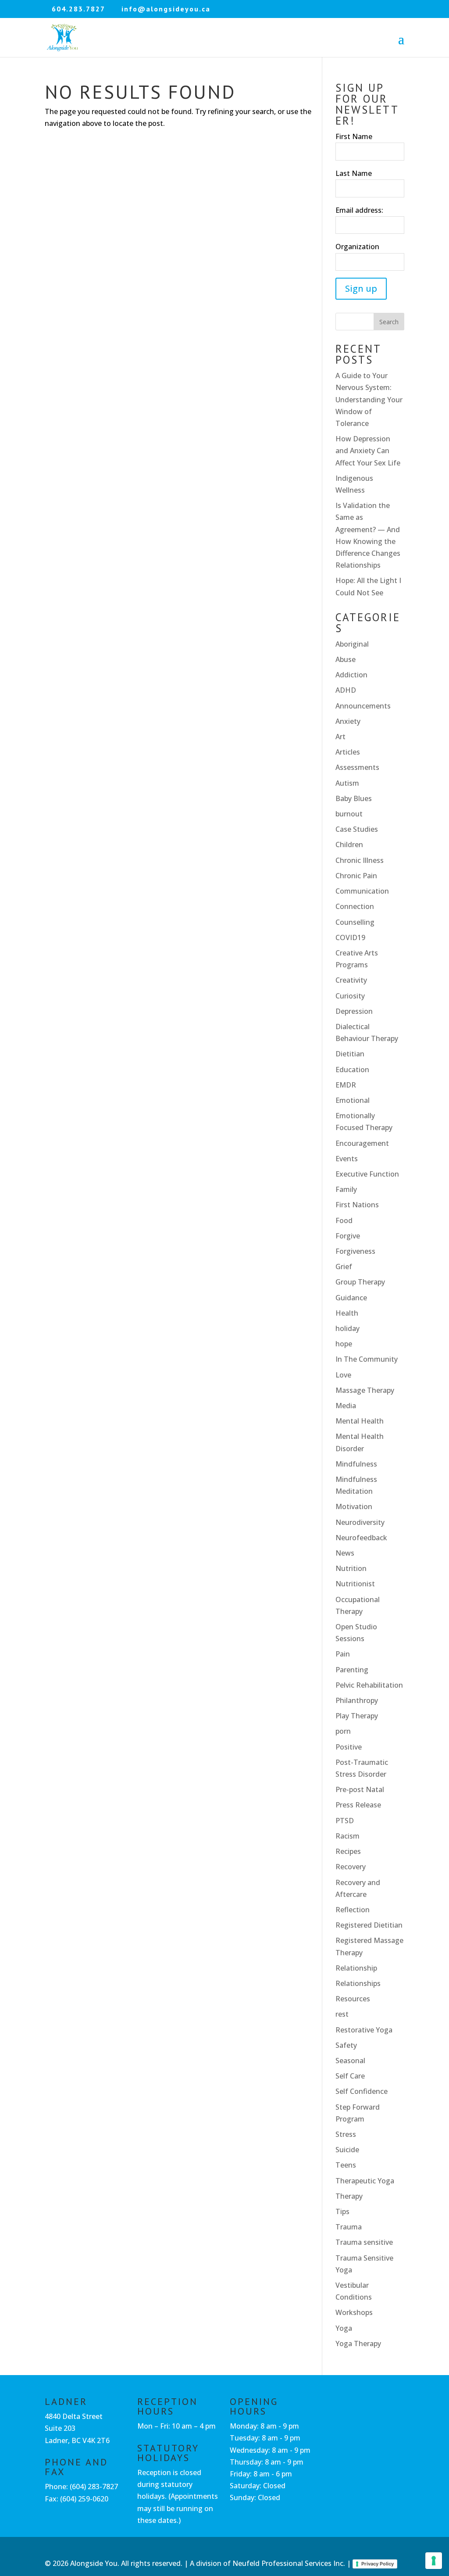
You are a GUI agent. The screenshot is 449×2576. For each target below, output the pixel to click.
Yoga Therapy (358, 2343)
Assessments (357, 767)
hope (344, 1344)
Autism (347, 783)
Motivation (354, 1506)
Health (347, 1313)
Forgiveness (355, 1251)
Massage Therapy (365, 1390)
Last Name (354, 173)
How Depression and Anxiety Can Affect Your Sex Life (368, 451)
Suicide (347, 2150)
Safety (346, 2045)
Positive (349, 1747)
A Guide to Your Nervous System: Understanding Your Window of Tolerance (369, 399)
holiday (347, 1328)
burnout (349, 814)
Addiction (351, 675)
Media (346, 1406)
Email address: (359, 210)
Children (349, 844)
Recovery (351, 1867)
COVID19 (350, 937)
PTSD (345, 1821)
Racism (347, 1836)
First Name (354, 136)
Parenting (352, 1670)
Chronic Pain (356, 876)
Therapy (349, 2196)
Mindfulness (356, 1464)
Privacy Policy (378, 2564)
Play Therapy (357, 1716)
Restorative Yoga (364, 2030)
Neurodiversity (360, 1522)
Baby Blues (354, 798)
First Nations (357, 1205)
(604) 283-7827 (94, 2487)
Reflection (353, 1910)
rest (342, 2014)
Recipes (348, 1851)
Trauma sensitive (364, 2242)
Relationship (356, 1968)
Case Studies (357, 829)
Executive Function (367, 1174)
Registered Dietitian (369, 1925)
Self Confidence (362, 2091)
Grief (344, 1267)
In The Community (367, 1359)
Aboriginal (352, 644)
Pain (343, 1654)
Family (346, 1189)
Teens (346, 2165)
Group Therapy (360, 1282)
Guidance (351, 1298)
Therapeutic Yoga (365, 2181)
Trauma (349, 2227)
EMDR (346, 1085)
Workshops (354, 2312)
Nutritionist (355, 1584)
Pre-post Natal (360, 1789)
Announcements (363, 706)
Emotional (353, 1100)
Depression (354, 1011)
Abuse (346, 659)
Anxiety (348, 721)
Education (352, 1070)
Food (344, 1220)
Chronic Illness (360, 860)
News (345, 1553)
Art (340, 737)
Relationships (358, 1983)
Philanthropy (357, 1700)
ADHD (346, 690)
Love (343, 1375)
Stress (346, 2134)
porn (343, 1731)
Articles (348, 752)
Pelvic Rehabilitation (369, 1685)
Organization (357, 247)
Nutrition (351, 1568)
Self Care (350, 2076)
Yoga (344, 2328)
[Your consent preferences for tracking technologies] (434, 2561)
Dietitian (350, 1054)
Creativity (351, 980)
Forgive (348, 1236)
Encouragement (362, 1143)
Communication (362, 891)
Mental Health (360, 1421)
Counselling (355, 922)
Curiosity (350, 996)
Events (347, 1159)
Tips (342, 2211)
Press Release (358, 1805)
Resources (353, 1999)
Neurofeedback (361, 1538)
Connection (355, 906)
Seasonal (350, 2061)
